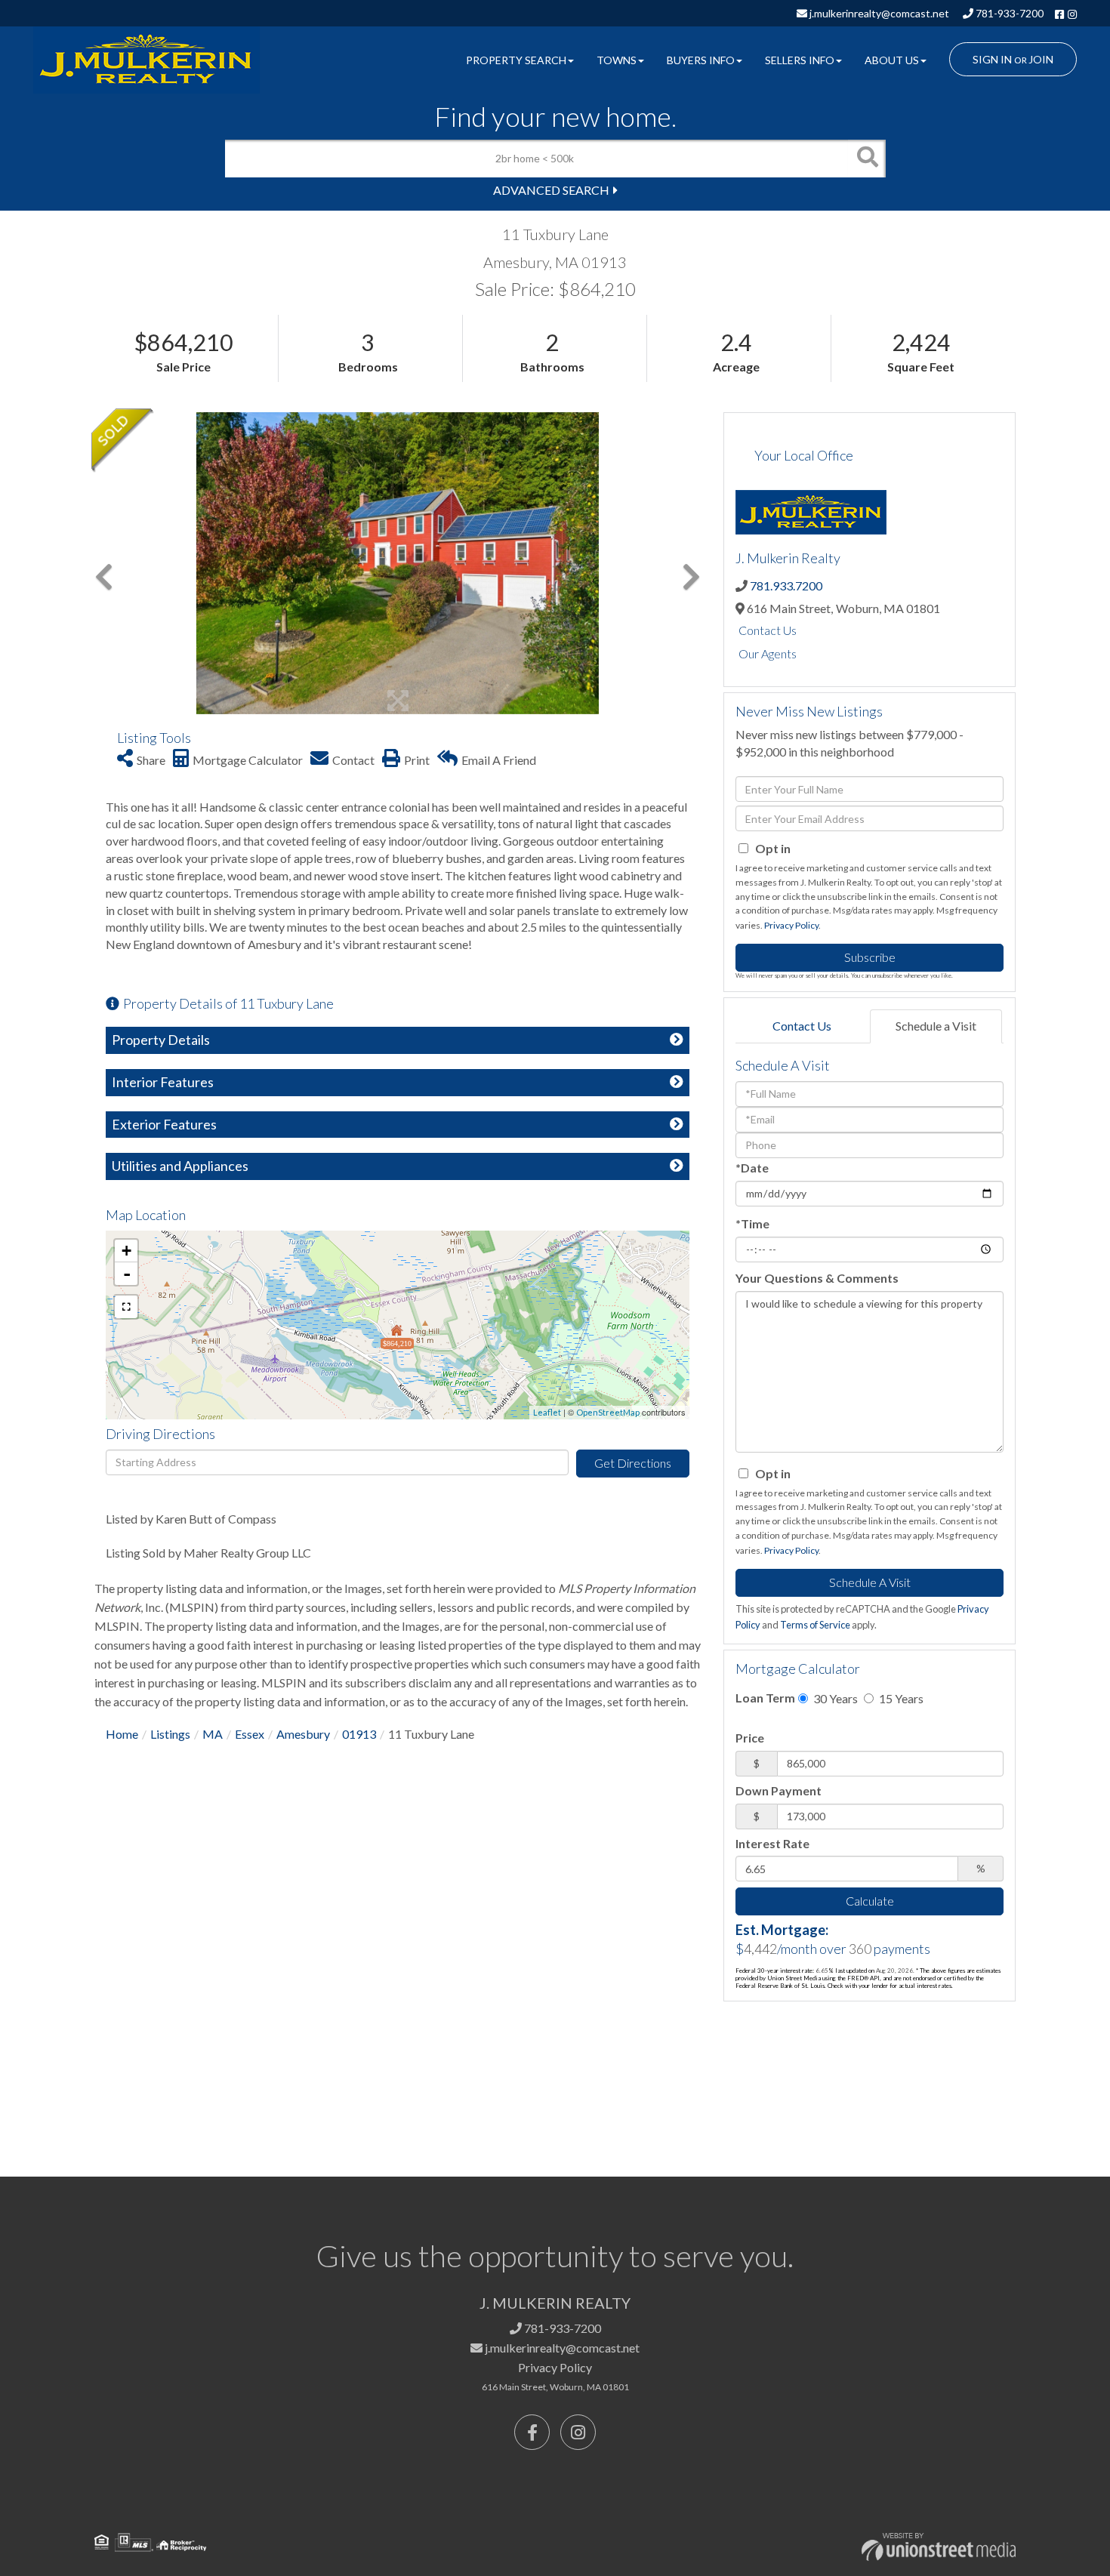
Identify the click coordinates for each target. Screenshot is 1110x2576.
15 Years (900, 1698)
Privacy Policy (791, 925)
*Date (752, 1168)
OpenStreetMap (608, 1412)
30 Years (834, 1698)
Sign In (992, 59)
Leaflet (547, 1412)
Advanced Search (551, 190)
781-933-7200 (1008, 13)
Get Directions (633, 1463)
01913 (359, 1734)
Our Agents (768, 653)
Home (122, 1734)
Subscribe (870, 957)
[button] (867, 159)
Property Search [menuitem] (516, 60)
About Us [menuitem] (892, 60)
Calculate (870, 1901)
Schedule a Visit (936, 1026)
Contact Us (768, 630)
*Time (752, 1223)
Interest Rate (772, 1843)
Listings (170, 1734)
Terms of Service (815, 1625)
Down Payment (779, 1790)
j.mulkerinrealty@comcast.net (878, 13)
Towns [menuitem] (617, 60)
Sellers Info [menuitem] (800, 60)
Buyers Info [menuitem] (701, 60)
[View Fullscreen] (126, 1307)
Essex (250, 1734)
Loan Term (765, 1698)
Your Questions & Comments (817, 1278)
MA (213, 1734)
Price (750, 1738)
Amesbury (303, 1734)
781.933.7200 (786, 585)
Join (1041, 59)
